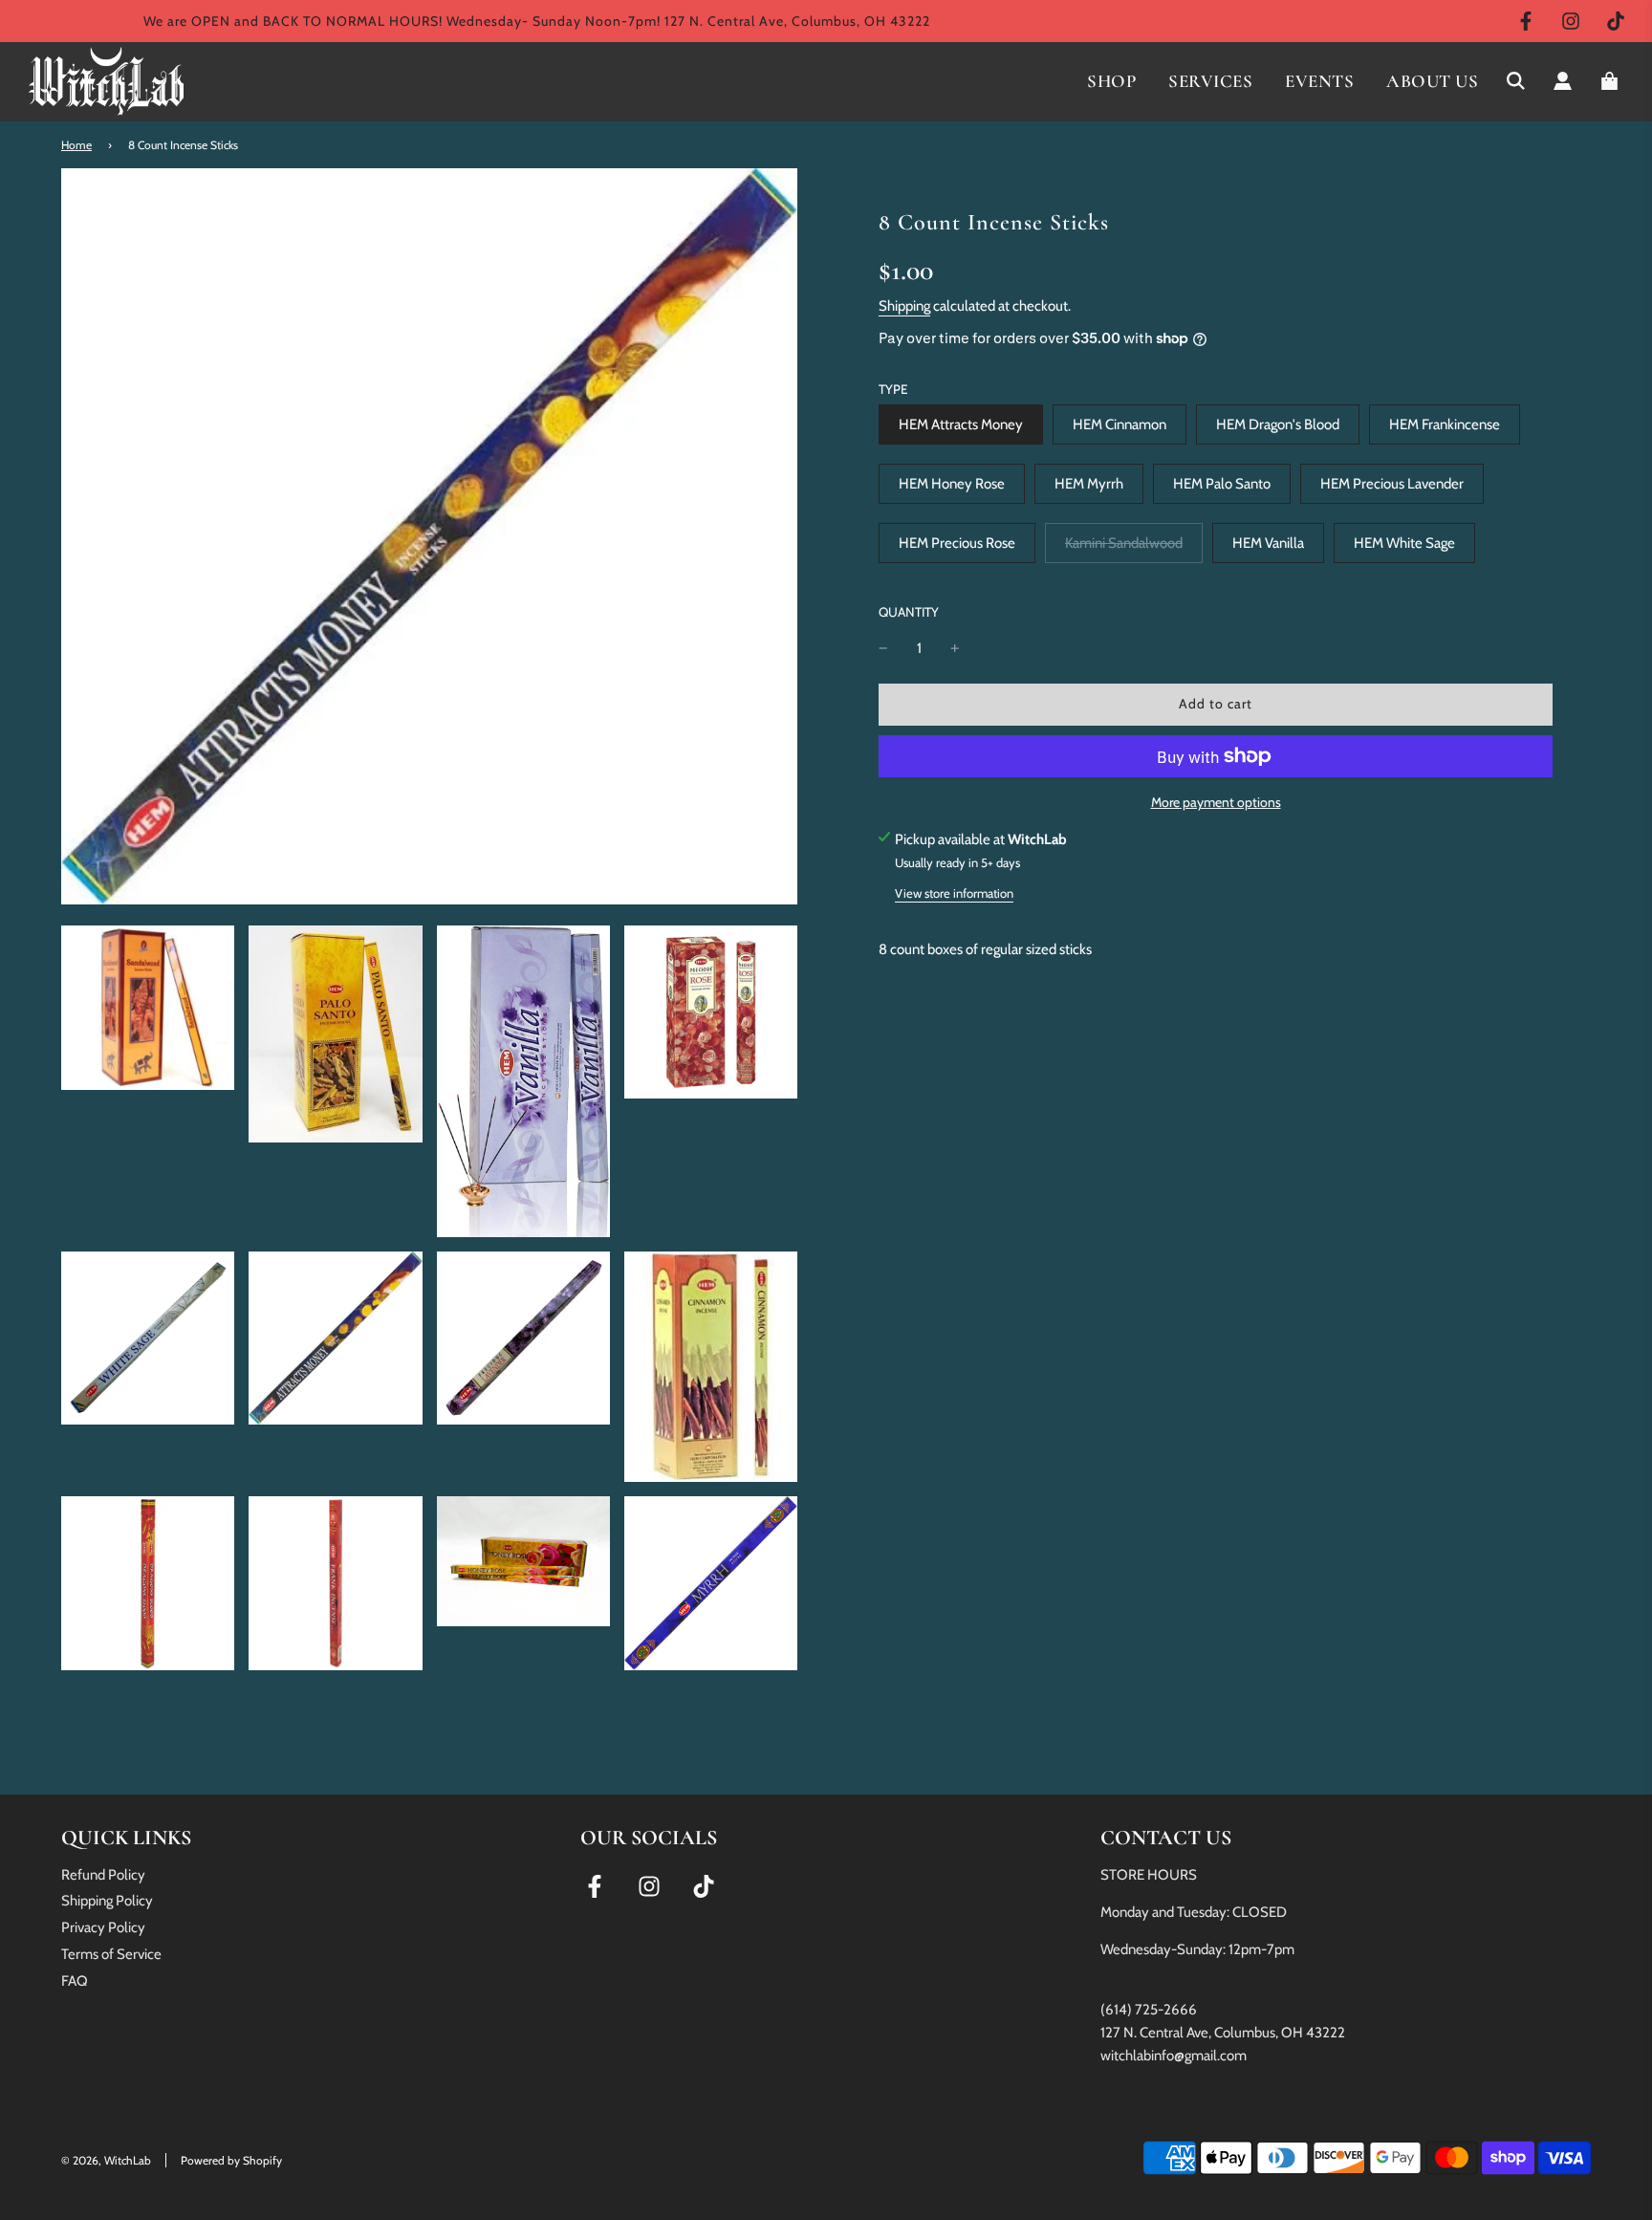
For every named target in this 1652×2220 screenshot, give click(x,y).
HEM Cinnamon (1119, 424)
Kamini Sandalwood (1124, 543)
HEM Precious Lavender (1392, 484)
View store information (954, 892)
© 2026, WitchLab (106, 2160)
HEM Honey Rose (952, 484)
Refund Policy (103, 1875)
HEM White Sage (1404, 543)
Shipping (904, 306)
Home (76, 145)
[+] (955, 648)
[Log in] (1563, 81)
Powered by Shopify (231, 2160)
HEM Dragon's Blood (1278, 424)
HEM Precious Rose (957, 543)
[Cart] (1612, 81)
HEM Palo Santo (1222, 484)
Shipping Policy (107, 1901)
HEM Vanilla (1268, 543)
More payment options (1216, 802)
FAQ (75, 1981)
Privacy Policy (103, 1927)
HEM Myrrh (1089, 484)
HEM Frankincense (1445, 424)
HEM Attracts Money (961, 424)
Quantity (909, 611)
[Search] (1516, 81)
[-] (883, 648)
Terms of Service (111, 1954)
